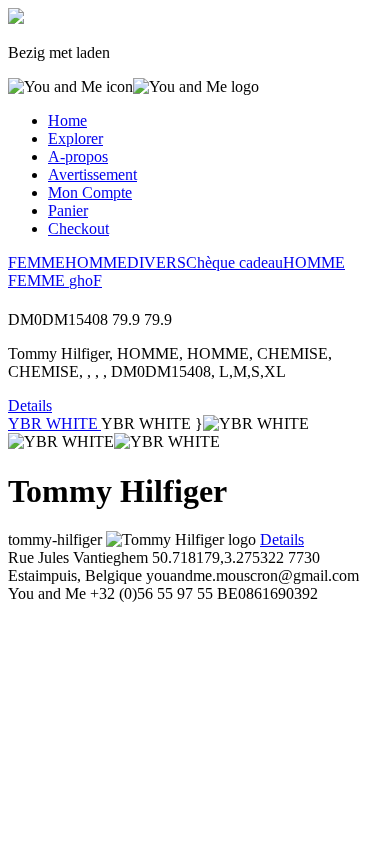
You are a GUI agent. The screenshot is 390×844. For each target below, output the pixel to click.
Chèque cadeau (234, 262)
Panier (68, 210)
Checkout (78, 228)
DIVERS (156, 262)
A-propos (78, 156)
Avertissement (92, 174)
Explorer (75, 138)
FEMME (36, 262)
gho (81, 280)
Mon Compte (90, 192)
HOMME (96, 262)
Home (67, 120)
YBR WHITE (54, 423)
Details (30, 405)
